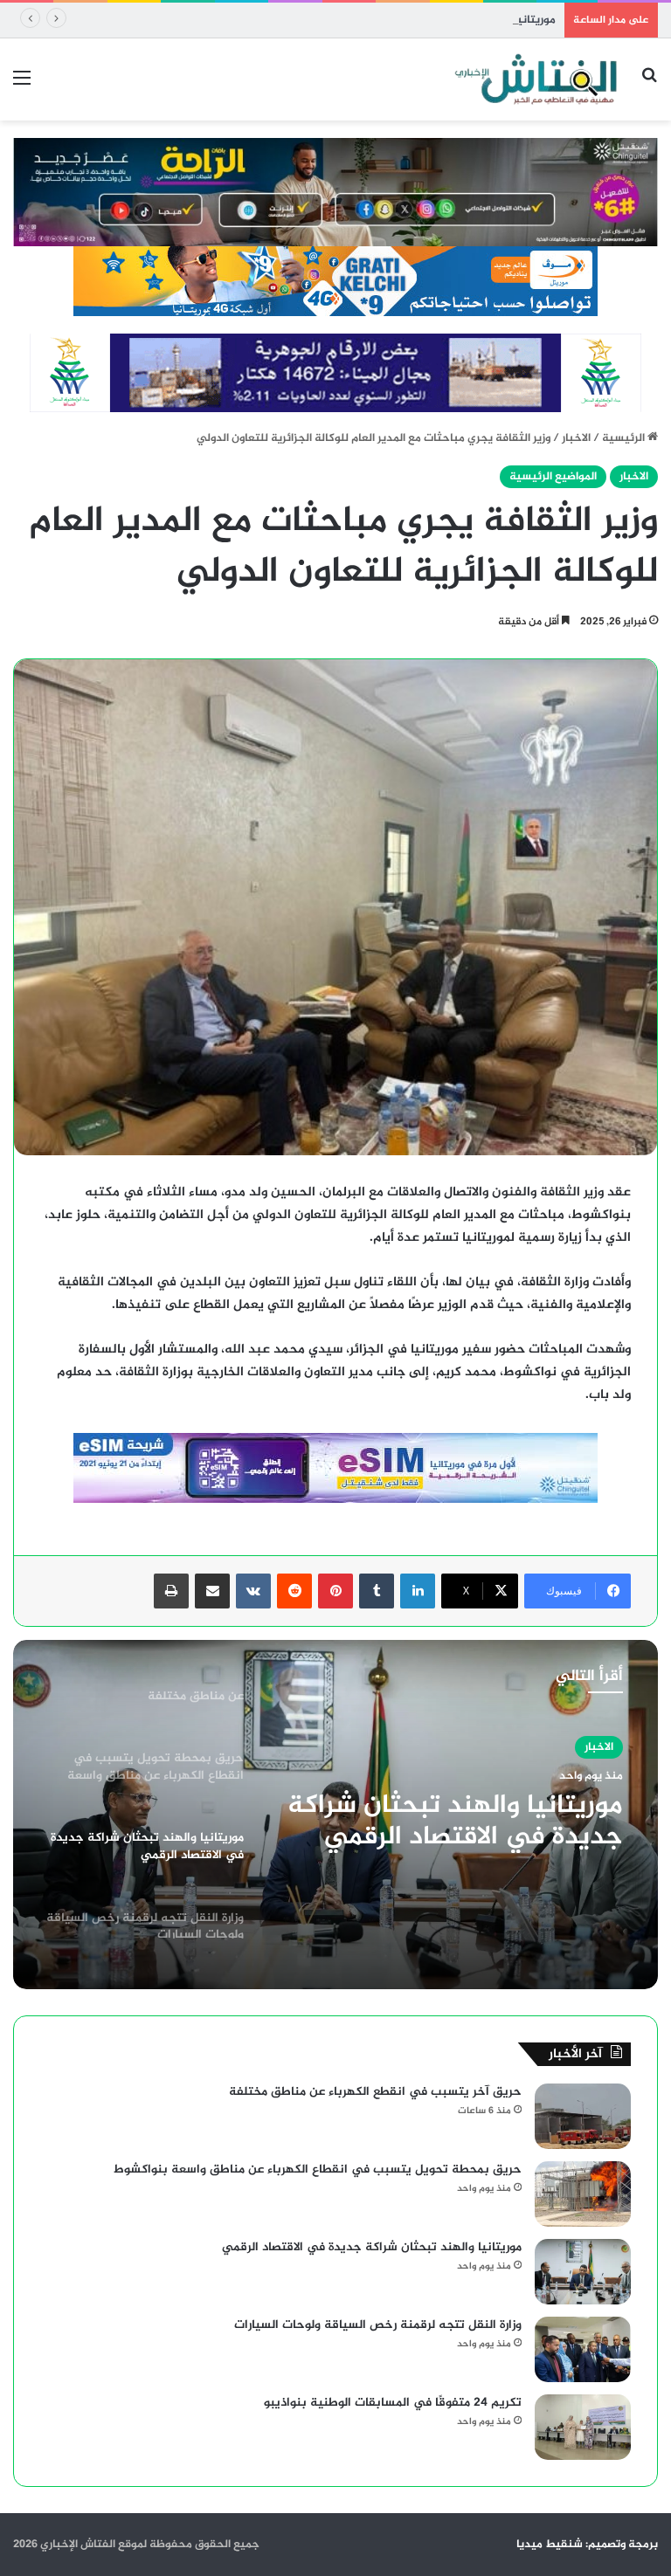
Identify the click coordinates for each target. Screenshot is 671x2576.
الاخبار (576, 438)
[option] (335, 1815)
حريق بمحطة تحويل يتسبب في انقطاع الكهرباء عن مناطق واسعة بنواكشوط (318, 2170)
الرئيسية (625, 438)
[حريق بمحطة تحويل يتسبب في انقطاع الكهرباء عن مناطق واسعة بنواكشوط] (583, 2194)
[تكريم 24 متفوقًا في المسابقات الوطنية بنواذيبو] (583, 2427)
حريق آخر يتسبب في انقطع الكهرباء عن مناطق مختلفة (375, 2092)
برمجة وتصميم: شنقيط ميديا (587, 2545)
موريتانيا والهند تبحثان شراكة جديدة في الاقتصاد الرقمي (418, 20)
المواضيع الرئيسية (553, 477)
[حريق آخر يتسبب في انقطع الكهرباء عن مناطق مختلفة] (583, 2116)
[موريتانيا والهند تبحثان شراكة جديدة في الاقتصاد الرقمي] (583, 2272)
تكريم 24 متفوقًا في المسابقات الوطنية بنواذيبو (393, 2403)
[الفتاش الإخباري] (535, 79)
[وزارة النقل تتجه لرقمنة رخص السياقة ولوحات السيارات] (583, 2349)
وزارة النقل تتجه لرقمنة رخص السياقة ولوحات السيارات (460, 1841)
